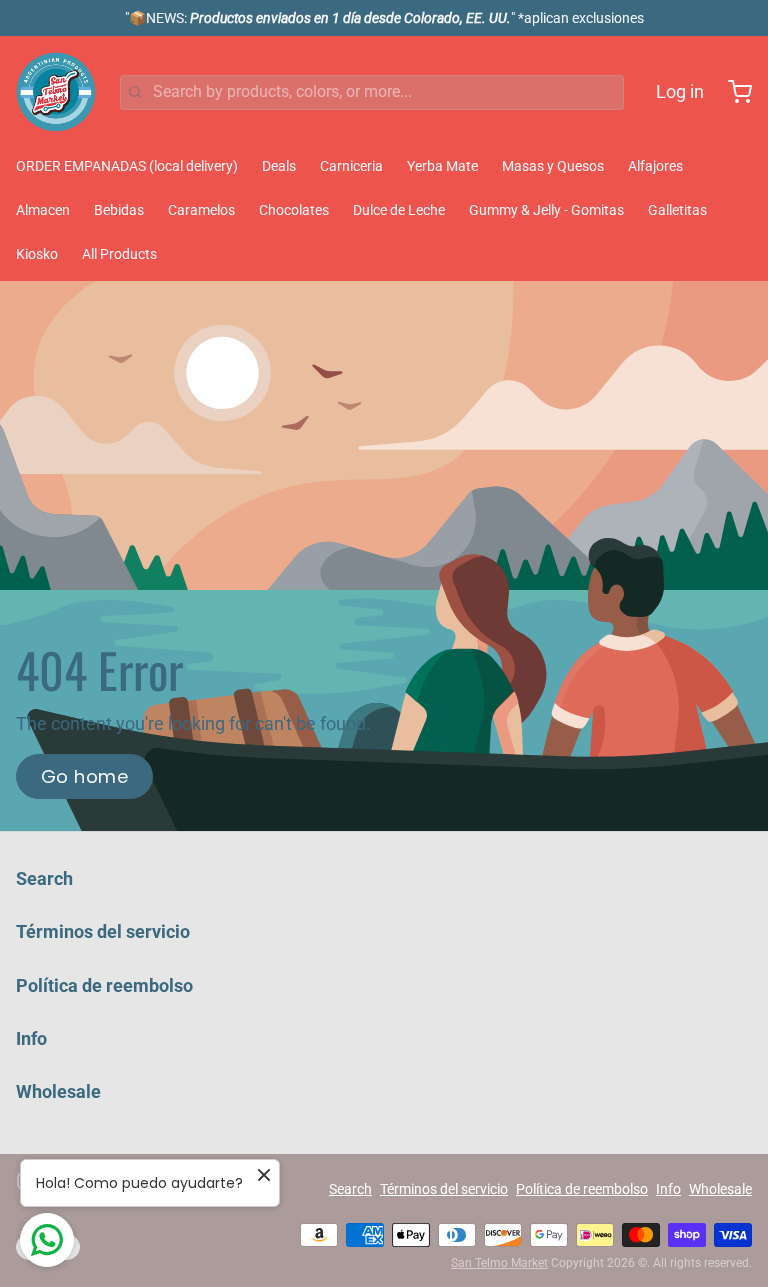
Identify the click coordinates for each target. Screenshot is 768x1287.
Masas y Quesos (553, 166)
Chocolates (294, 210)
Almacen (43, 210)
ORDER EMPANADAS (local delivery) (127, 166)
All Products (119, 254)
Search (44, 878)
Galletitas (677, 210)
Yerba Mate (442, 166)
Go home (84, 776)
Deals (279, 166)
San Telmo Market (499, 1263)
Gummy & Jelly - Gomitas (546, 210)
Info (31, 1038)
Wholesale (58, 1091)
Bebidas (119, 210)
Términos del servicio (103, 931)
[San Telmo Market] (56, 92)
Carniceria (351, 166)
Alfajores (655, 166)
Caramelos (201, 210)
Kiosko (37, 254)
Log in (680, 91)
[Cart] (732, 92)
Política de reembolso (104, 985)
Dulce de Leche (399, 210)
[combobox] (372, 92)
